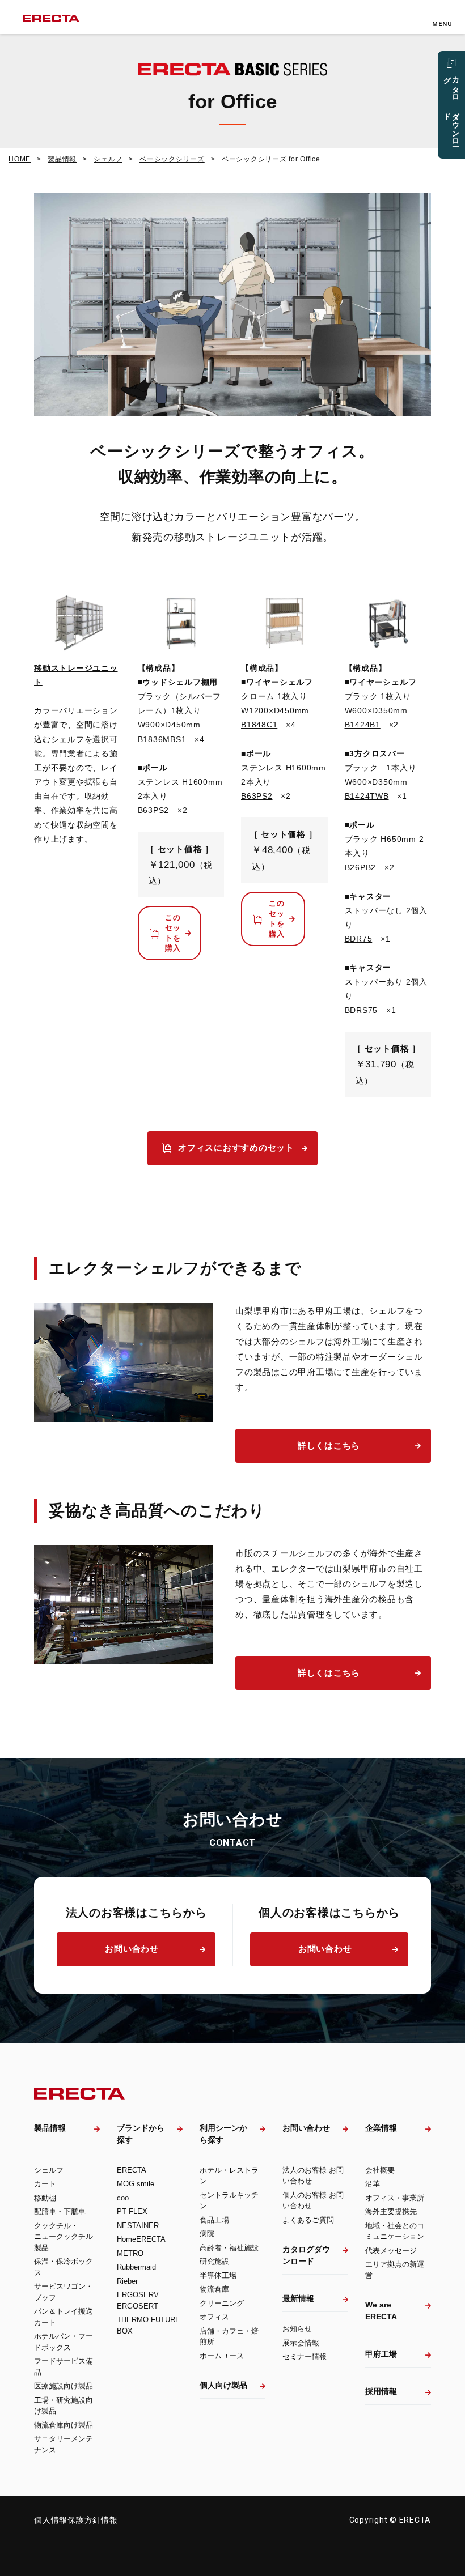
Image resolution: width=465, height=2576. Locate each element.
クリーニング (222, 2303)
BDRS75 (362, 1010)
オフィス (214, 2317)
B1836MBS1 (162, 739)
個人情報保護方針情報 (76, 2520)
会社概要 (380, 2170)
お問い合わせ (132, 1949)
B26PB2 (361, 867)
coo (123, 2198)
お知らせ (297, 2329)
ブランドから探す (141, 2134)
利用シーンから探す (223, 2134)
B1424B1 (363, 725)
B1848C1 (259, 725)
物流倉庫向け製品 (64, 2425)
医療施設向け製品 (64, 2386)
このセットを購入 (173, 933)
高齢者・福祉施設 (229, 2248)
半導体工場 (218, 2275)
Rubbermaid (136, 2267)
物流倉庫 (214, 2289)
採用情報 (381, 2391)
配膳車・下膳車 (60, 2211)
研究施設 (214, 2261)
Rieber (127, 2281)
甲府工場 (381, 2354)
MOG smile (136, 2184)
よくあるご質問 (308, 2220)
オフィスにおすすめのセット (236, 1148)
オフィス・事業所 (395, 2198)
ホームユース (222, 2356)
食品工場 (214, 2220)
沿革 (373, 2184)
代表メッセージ (391, 2251)
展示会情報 (301, 2343)
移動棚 (45, 2198)
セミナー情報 (305, 2356)
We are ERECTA (381, 2311)
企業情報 (381, 2128)
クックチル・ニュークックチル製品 (64, 2237)
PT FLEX (132, 2211)
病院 (207, 2234)
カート (45, 2184)
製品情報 (50, 2128)
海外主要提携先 (391, 2211)
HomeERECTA (141, 2239)
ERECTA (132, 2170)
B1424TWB (367, 796)
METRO (130, 2253)
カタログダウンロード (306, 2255)
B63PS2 (154, 810)
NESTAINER (138, 2226)
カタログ (452, 107)
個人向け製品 (223, 2385)
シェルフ (49, 2170)
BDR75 (359, 939)
